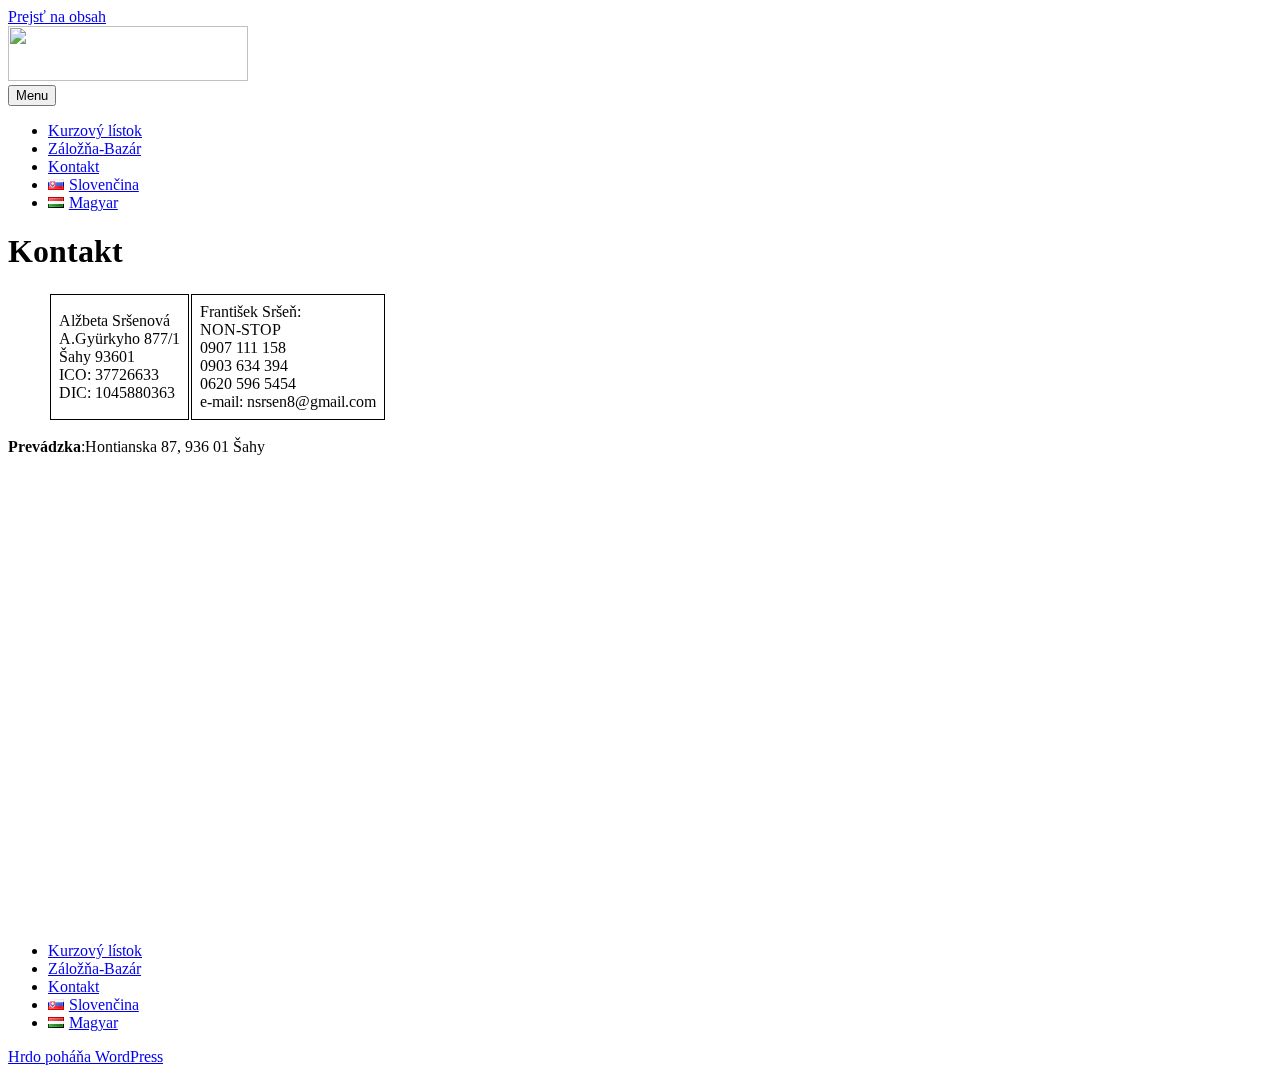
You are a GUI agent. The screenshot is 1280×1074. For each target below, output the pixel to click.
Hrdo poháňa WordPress (85, 1056)
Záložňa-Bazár (94, 148)
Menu (32, 95)
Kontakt (73, 166)
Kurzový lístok (95, 130)
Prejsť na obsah (57, 16)
